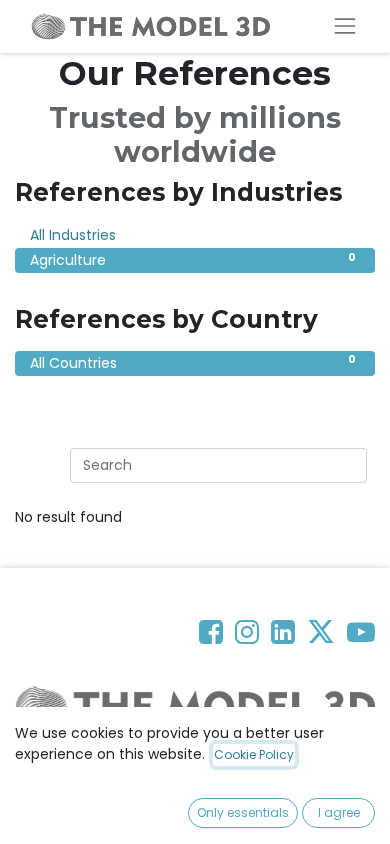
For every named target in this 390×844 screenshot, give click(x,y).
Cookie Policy (254, 754)
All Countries (193, 362)
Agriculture (193, 260)
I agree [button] (339, 812)
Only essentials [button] (243, 812)
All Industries (193, 235)
